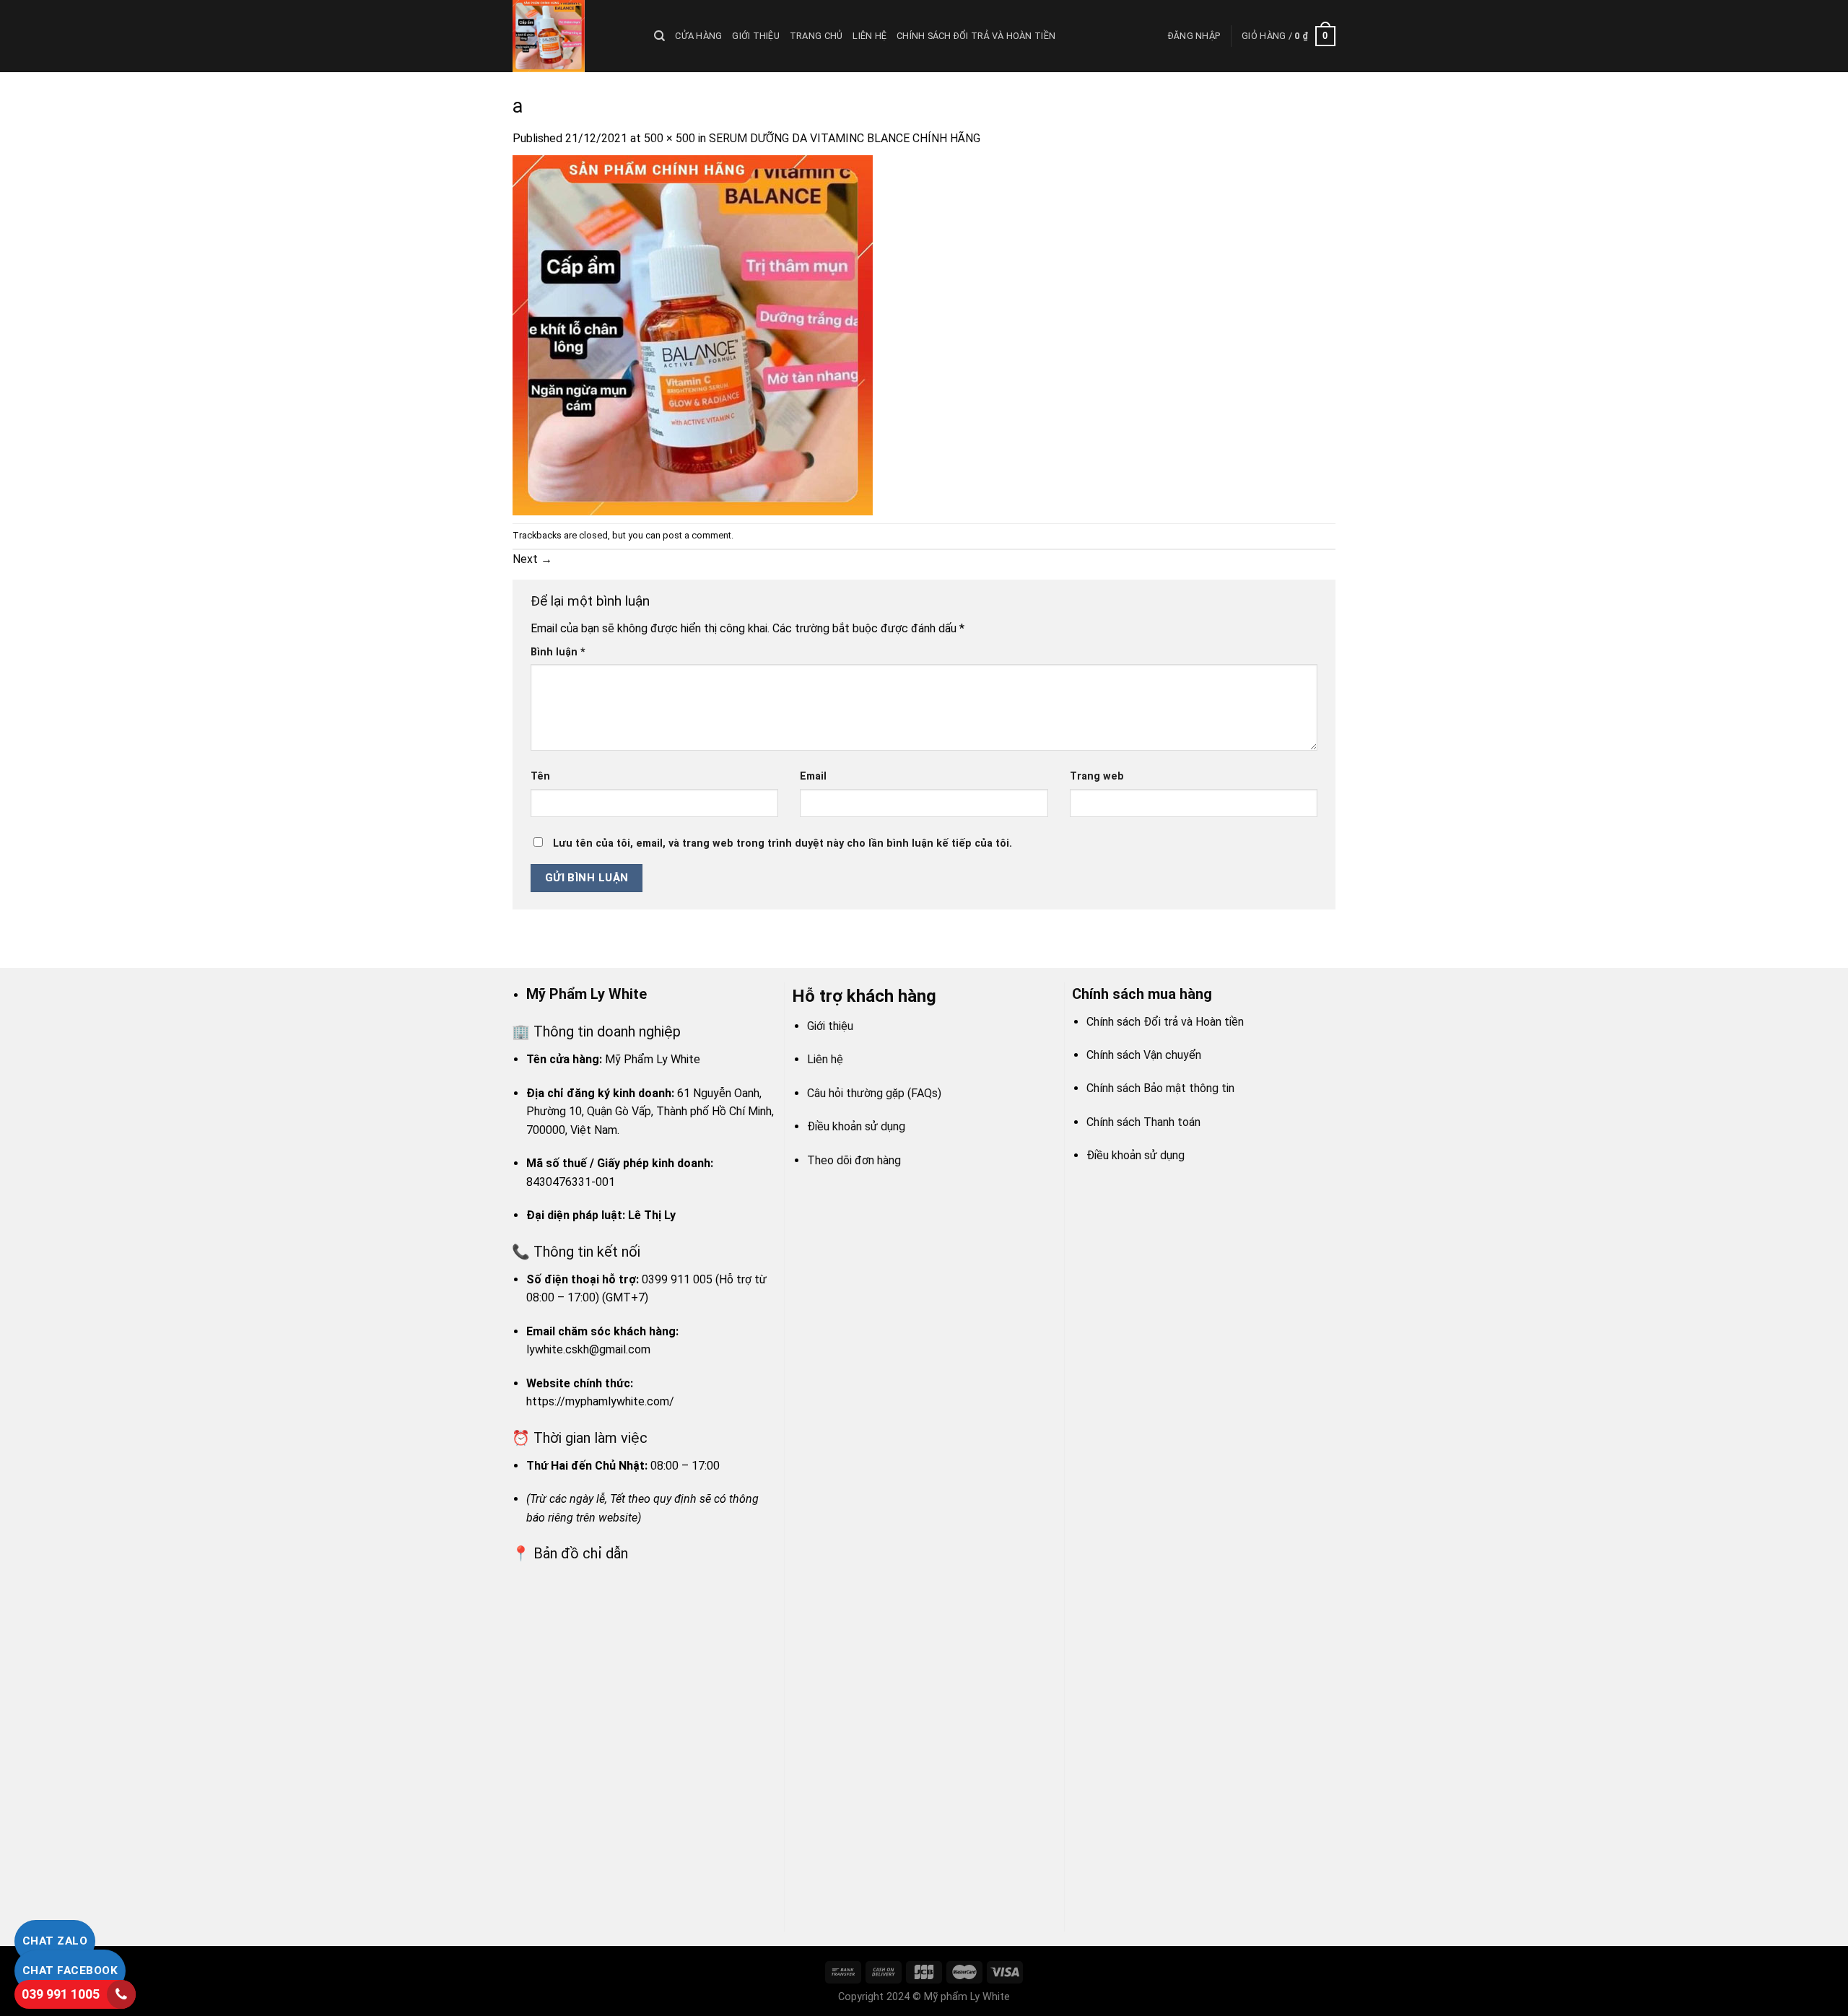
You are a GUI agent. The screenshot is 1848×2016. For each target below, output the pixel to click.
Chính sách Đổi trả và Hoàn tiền (976, 36)
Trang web (1097, 776)
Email (813, 776)
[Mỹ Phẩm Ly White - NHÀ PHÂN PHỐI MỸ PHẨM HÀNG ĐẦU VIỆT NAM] (572, 36)
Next (532, 559)
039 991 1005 (61, 1994)
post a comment (697, 535)
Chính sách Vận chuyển (1144, 1055)
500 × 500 (670, 138)
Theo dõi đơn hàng (854, 1160)
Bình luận (558, 652)
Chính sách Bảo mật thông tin (1160, 1088)
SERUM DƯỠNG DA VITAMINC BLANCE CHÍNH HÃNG (845, 138)
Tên (540, 776)
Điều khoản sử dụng (856, 1126)
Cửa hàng (698, 36)
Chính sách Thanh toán (1143, 1122)
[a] (693, 335)
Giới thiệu (756, 36)
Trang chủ (816, 36)
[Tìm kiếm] (659, 36)
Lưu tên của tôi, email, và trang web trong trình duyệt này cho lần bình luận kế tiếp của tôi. (783, 843)
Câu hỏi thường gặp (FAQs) (874, 1093)
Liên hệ (869, 36)
